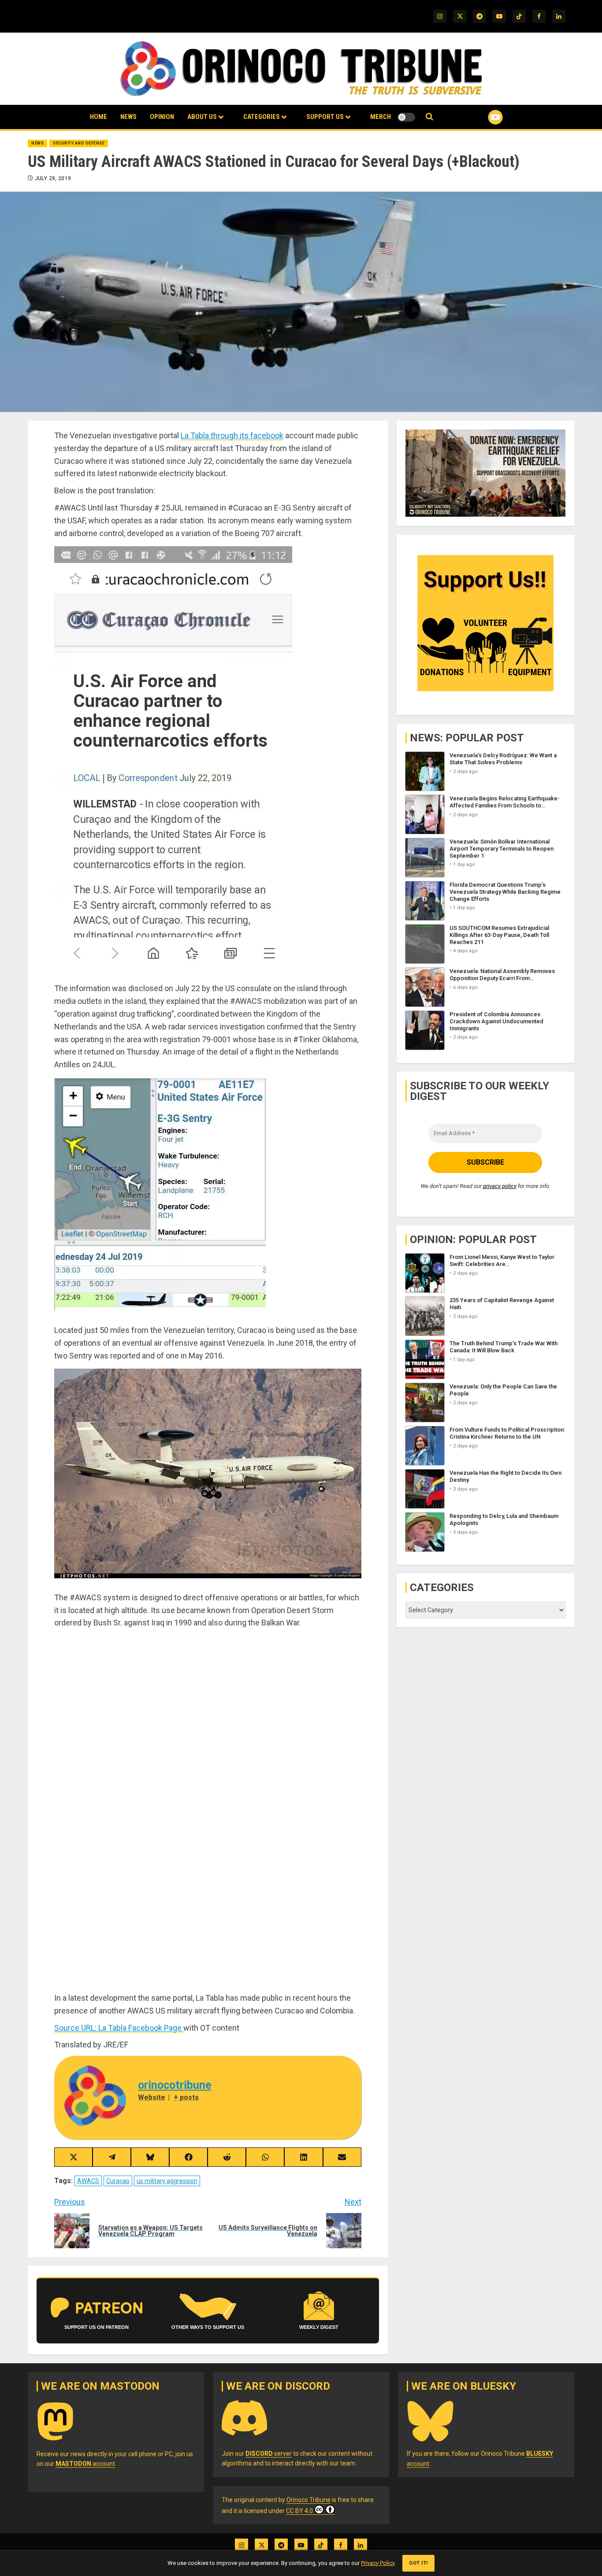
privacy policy (500, 1186)
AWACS (88, 2181)
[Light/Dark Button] (406, 117)
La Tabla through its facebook (232, 435)
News (128, 117)
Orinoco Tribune (308, 2500)
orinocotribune (175, 2085)
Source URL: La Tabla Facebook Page (119, 2028)
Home (98, 117)
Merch (381, 117)
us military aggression (167, 2181)
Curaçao (118, 2181)
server (269, 2454)
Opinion (162, 117)
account (85, 2464)
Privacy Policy (378, 2563)
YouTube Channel (481, 117)
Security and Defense (79, 143)
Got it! (418, 2563)
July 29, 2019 (53, 178)
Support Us (325, 117)
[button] (429, 117)
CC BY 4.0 (299, 2511)
